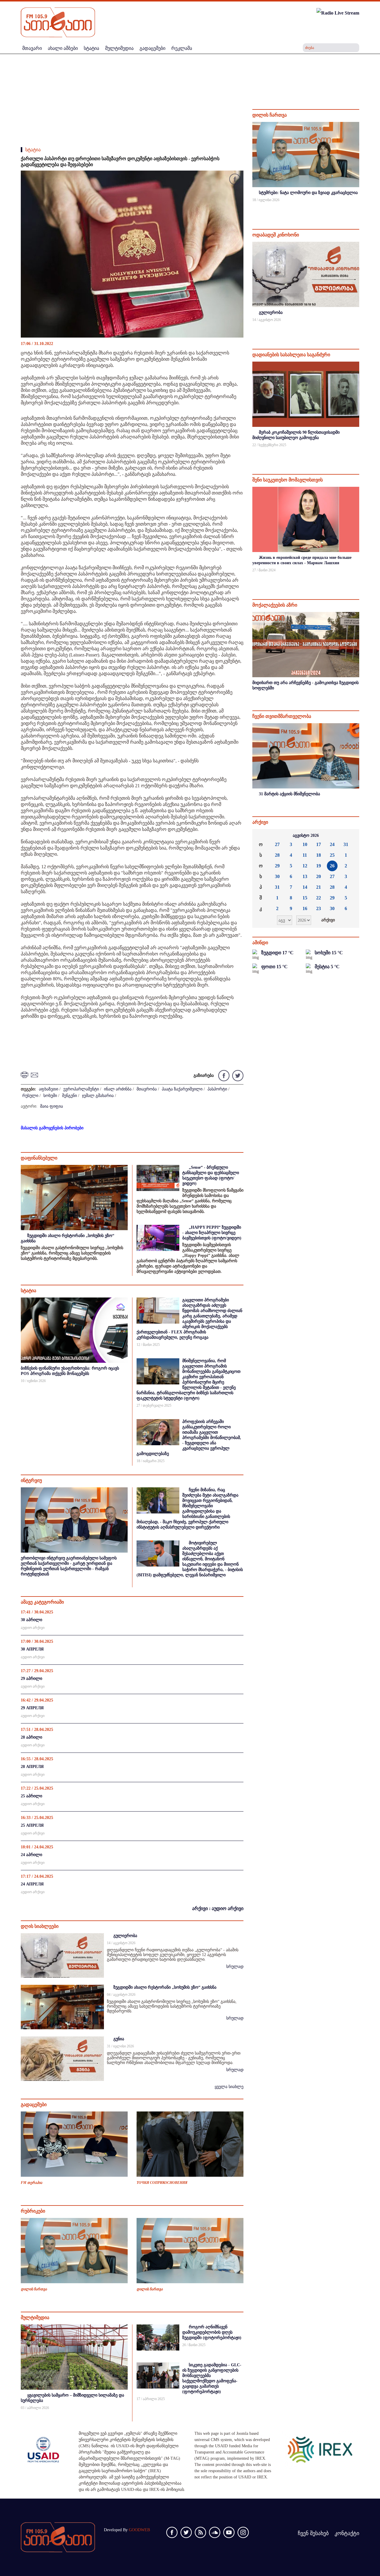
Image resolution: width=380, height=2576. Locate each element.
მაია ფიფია (52, 1106)
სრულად (235, 1967)
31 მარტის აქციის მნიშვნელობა (289, 794)
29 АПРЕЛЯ (32, 1708)
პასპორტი (217, 1089)
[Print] (25, 1075)
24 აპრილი (31, 1855)
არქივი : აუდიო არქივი (218, 1908)
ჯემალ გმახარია (98, 1096)
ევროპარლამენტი (81, 1089)
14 (305, 887)
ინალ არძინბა (118, 1089)
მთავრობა (147, 1089)
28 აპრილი (31, 1737)
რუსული (30, 1096)
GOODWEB (139, 2530)
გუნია (119, 2039)
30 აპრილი (31, 1620)
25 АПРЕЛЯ (32, 1825)
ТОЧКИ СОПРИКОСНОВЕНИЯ (162, 2183)
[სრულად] (359, 208)
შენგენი (69, 1096)
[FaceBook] (235, 180)
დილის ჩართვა (34, 2289)
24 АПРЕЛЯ (32, 1884)
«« (262, 836)
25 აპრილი (31, 1796)
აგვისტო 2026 (306, 835)
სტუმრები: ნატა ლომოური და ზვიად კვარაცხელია (308, 193)
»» (350, 836)
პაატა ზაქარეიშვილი (182, 1089)
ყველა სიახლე (229, 2087)
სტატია (33, 150)
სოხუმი (50, 1096)
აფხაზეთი (49, 1089)
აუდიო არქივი (33, 1628)
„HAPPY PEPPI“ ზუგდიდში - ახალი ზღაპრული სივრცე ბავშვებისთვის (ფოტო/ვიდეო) (212, 1233)
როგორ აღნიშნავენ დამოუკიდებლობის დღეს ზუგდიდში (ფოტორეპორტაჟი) (212, 2332)
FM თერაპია (31, 2183)
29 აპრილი (31, 1679)
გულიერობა (125, 1936)
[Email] (35, 1075)
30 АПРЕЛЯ (32, 1649)
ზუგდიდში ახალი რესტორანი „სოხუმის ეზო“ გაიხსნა (165, 1987)
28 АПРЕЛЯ (32, 1767)
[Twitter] (237, 1075)
